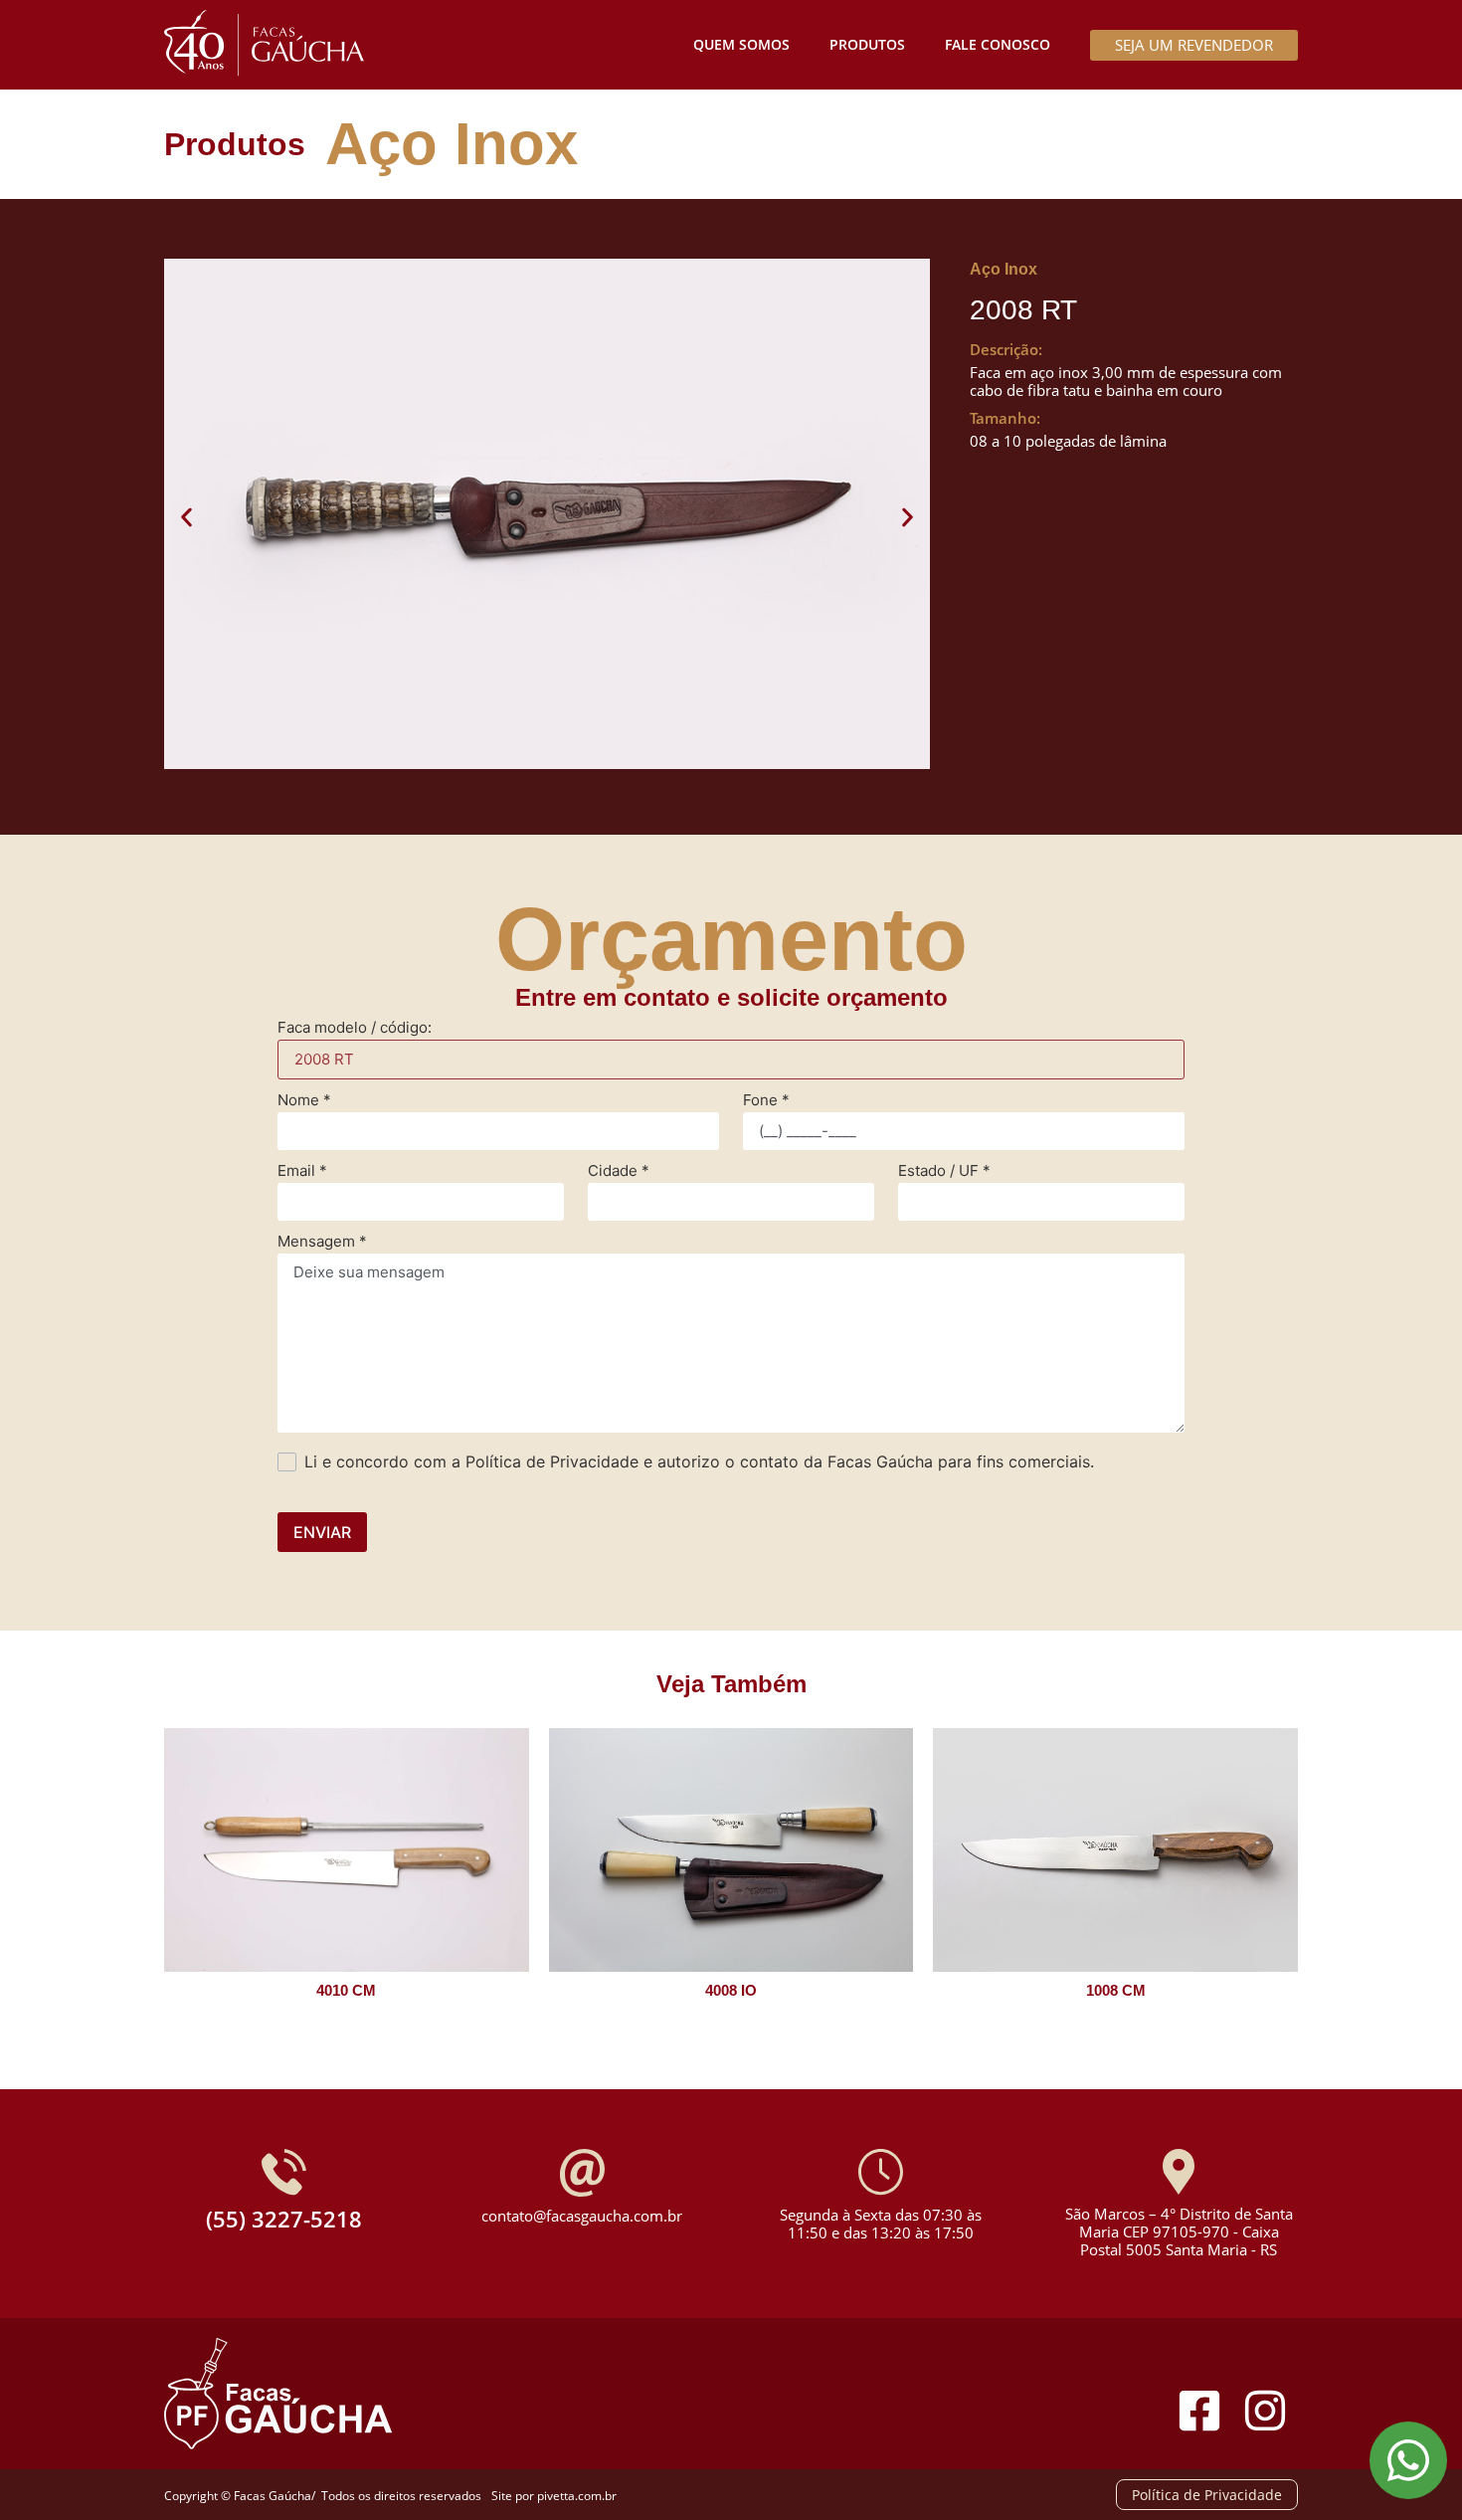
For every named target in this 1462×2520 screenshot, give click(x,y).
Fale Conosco (998, 44)
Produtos (867, 44)
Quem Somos (741, 44)
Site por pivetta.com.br (554, 2496)
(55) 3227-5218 (284, 2219)
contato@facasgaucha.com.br (582, 2216)
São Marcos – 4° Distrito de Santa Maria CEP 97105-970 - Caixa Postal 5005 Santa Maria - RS (1179, 2231)
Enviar (322, 1532)
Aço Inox (452, 144)
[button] (186, 517)
